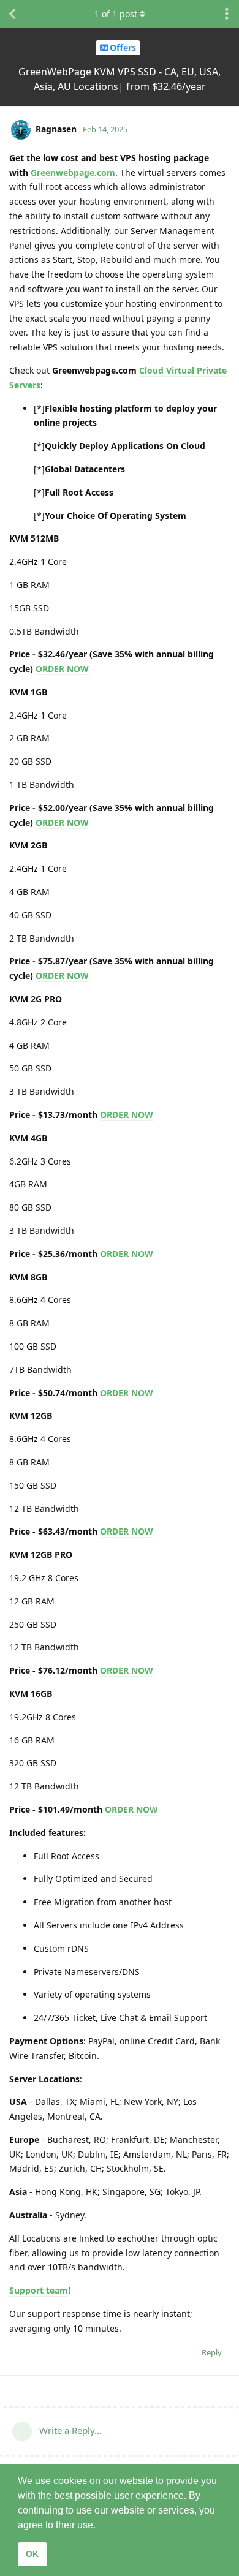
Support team (39, 2290)
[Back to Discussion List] (12, 14)
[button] (100, 2526)
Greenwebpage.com (73, 172)
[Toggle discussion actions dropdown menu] (227, 14)
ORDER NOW (62, 669)
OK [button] (32, 2554)
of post (116, 14)
